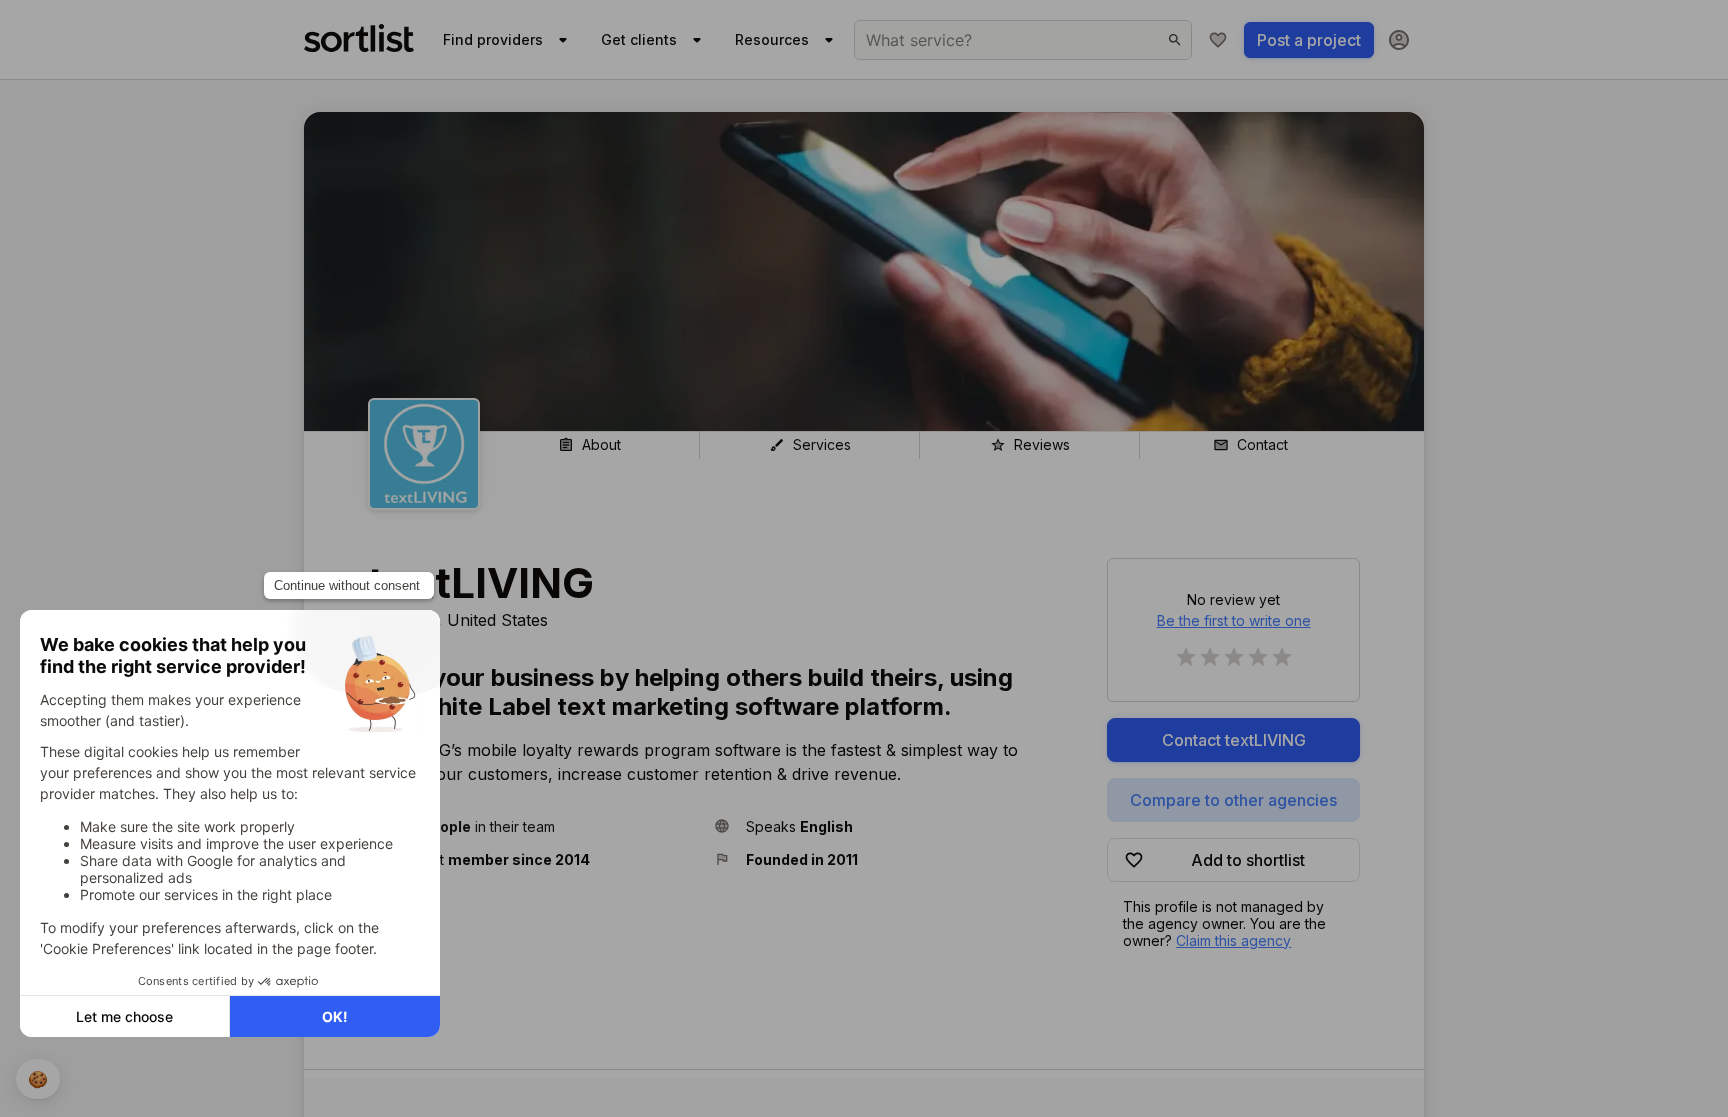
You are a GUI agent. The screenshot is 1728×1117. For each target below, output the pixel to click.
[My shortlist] (1218, 40)
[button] (533, 826)
